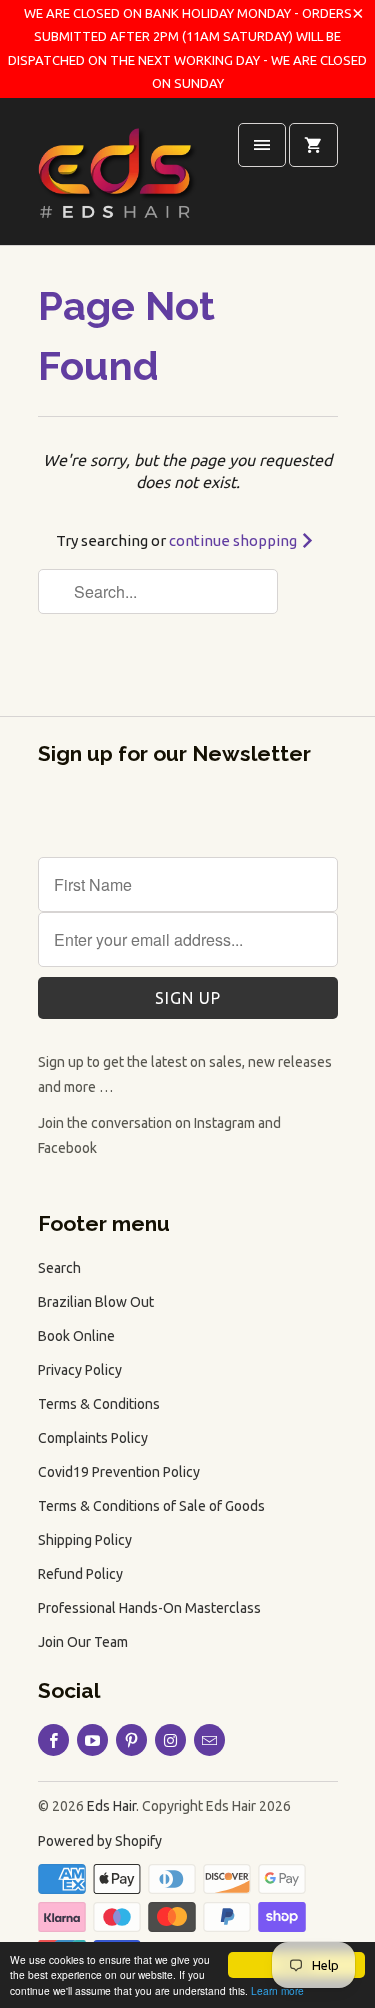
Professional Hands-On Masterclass (149, 1608)
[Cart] (313, 145)
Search (59, 1268)
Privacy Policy (80, 1370)
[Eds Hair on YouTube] (92, 1740)
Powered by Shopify (100, 1841)
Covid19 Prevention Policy (119, 1472)
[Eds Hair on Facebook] (53, 1740)
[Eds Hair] (118, 179)
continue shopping (234, 540)
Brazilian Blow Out (96, 1302)
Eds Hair (111, 1806)
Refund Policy (80, 1574)
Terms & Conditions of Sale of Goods (151, 1506)
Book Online (76, 1336)
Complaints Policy (93, 1438)
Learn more (277, 1990)
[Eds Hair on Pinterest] (131, 1740)
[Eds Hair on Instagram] (170, 1740)
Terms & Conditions (99, 1404)
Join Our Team (83, 1642)
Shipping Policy (85, 1540)
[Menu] (262, 145)
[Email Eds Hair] (209, 1740)
